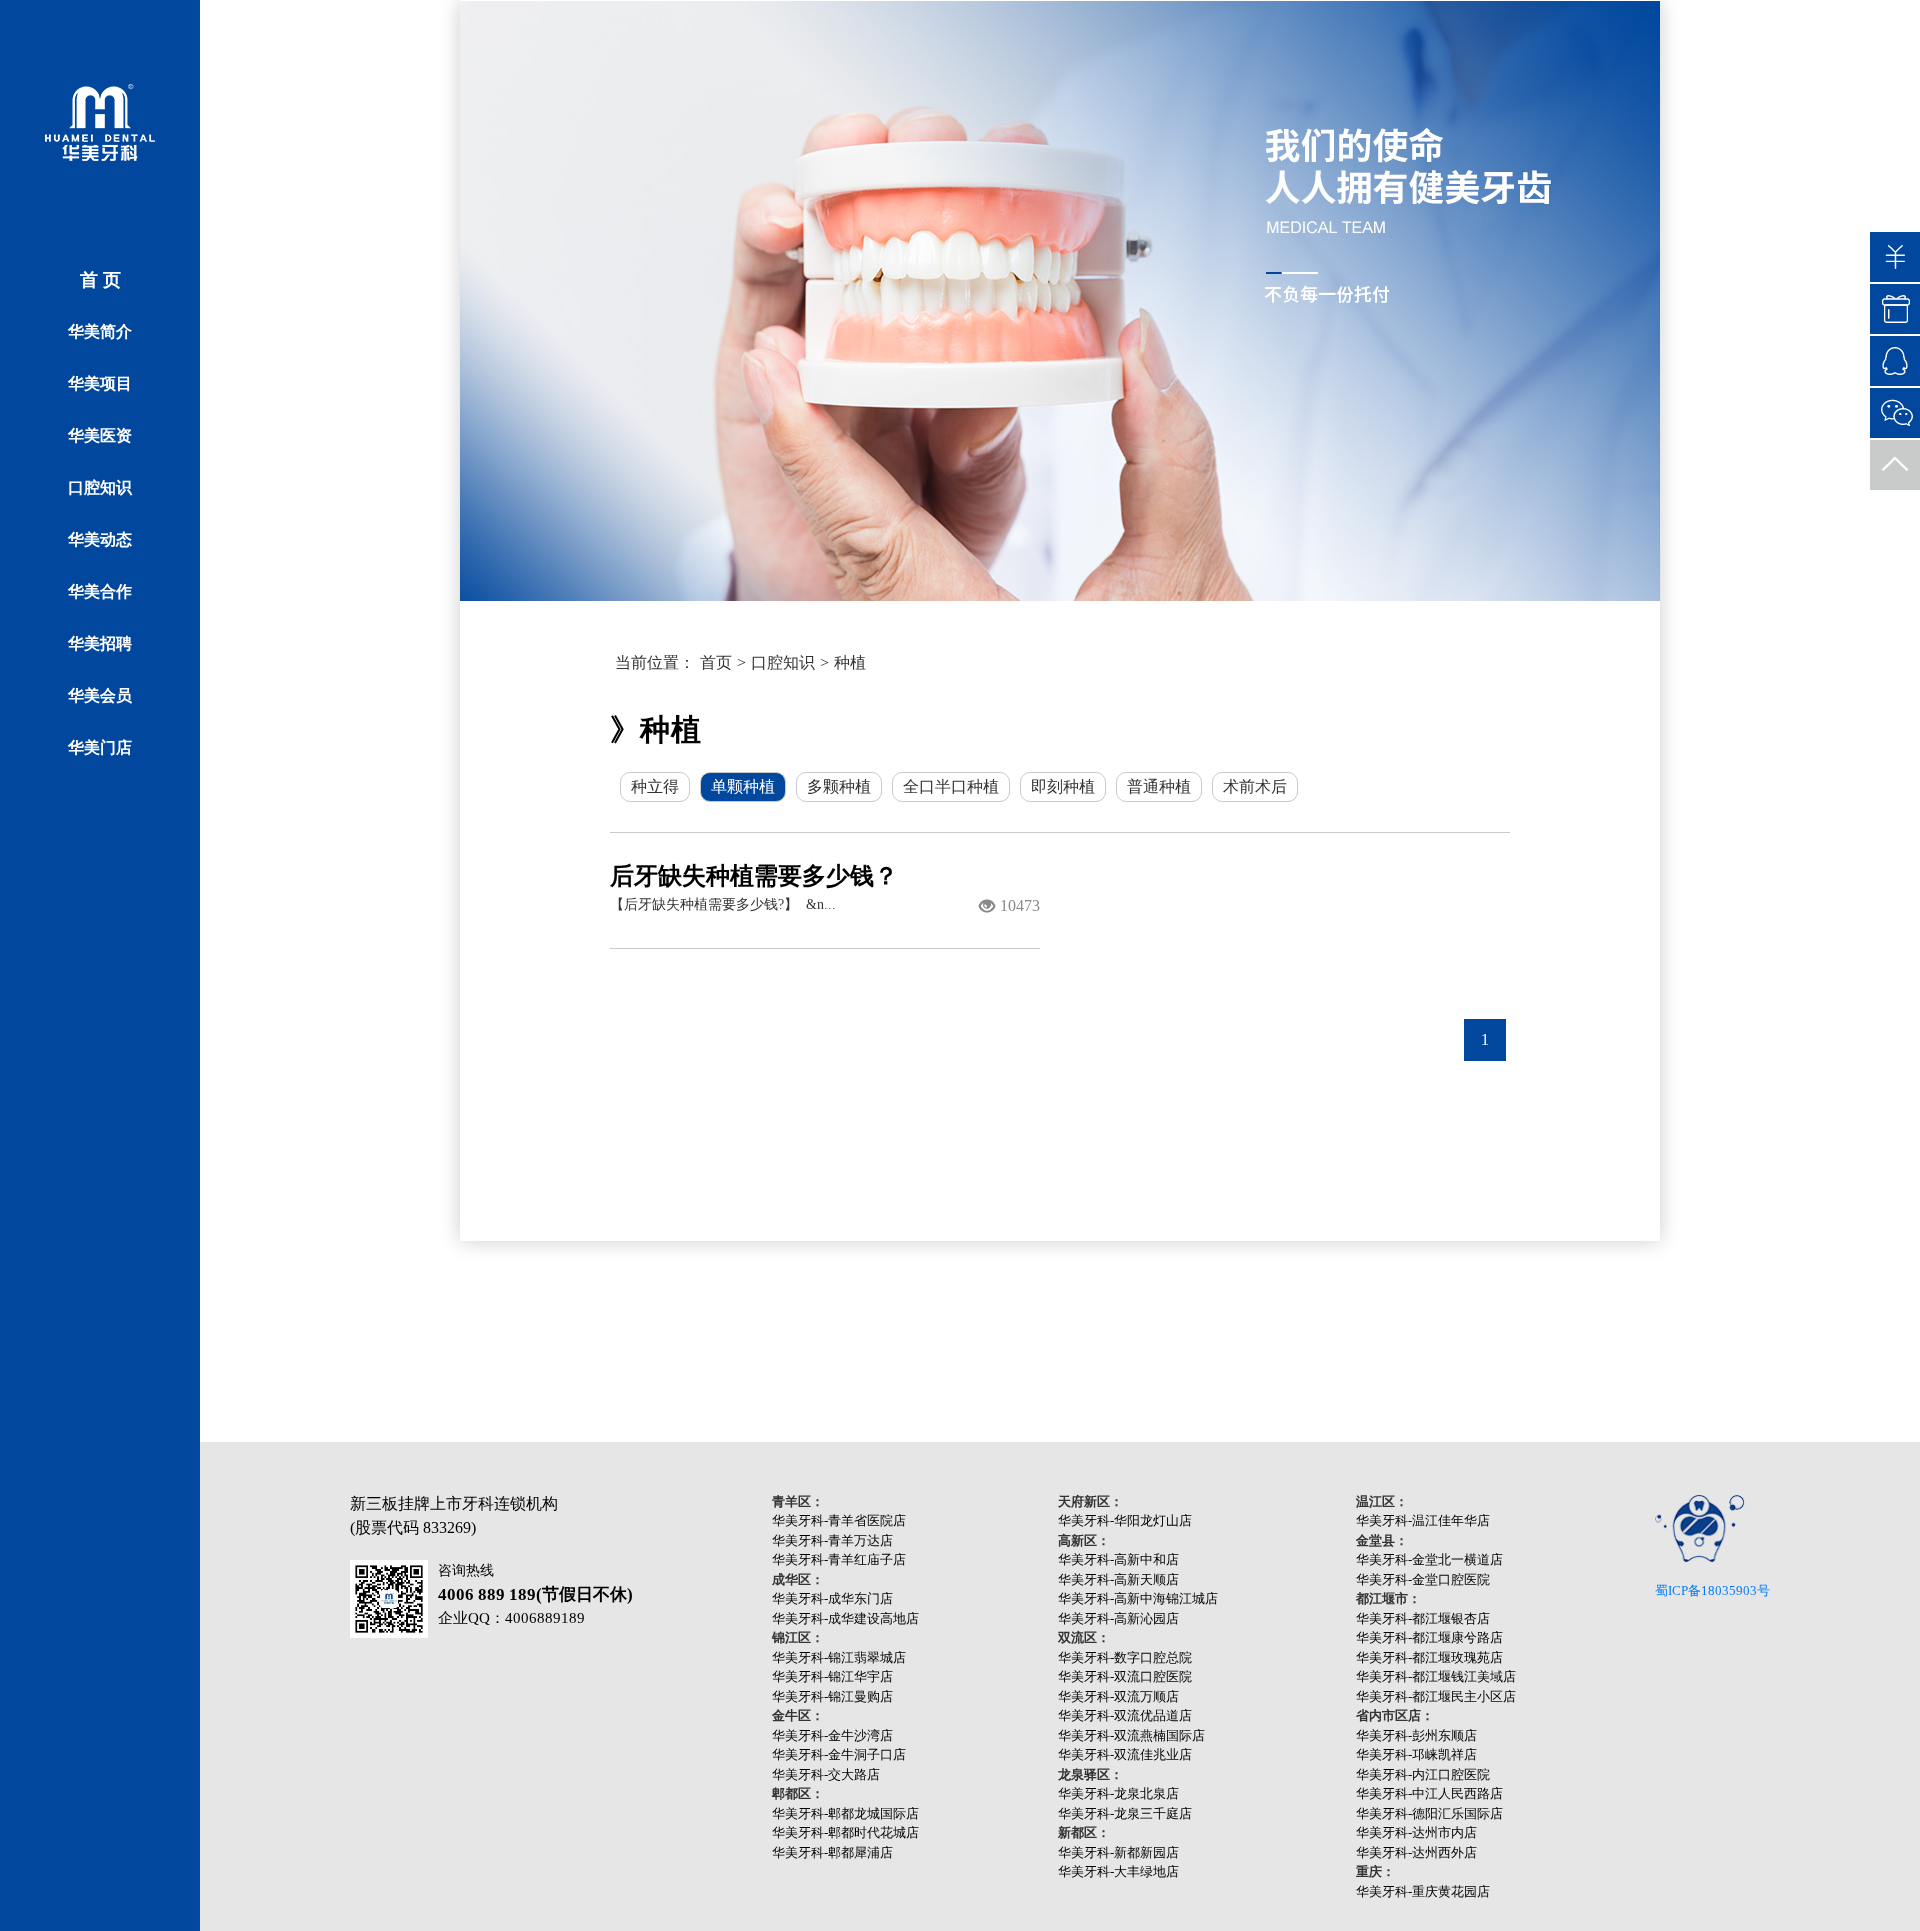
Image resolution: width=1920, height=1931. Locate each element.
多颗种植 (839, 786)
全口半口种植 (951, 786)
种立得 (655, 786)
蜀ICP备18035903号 (1712, 1590)
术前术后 (1255, 786)
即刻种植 (1063, 786)
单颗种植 (743, 786)
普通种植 (1159, 786)
